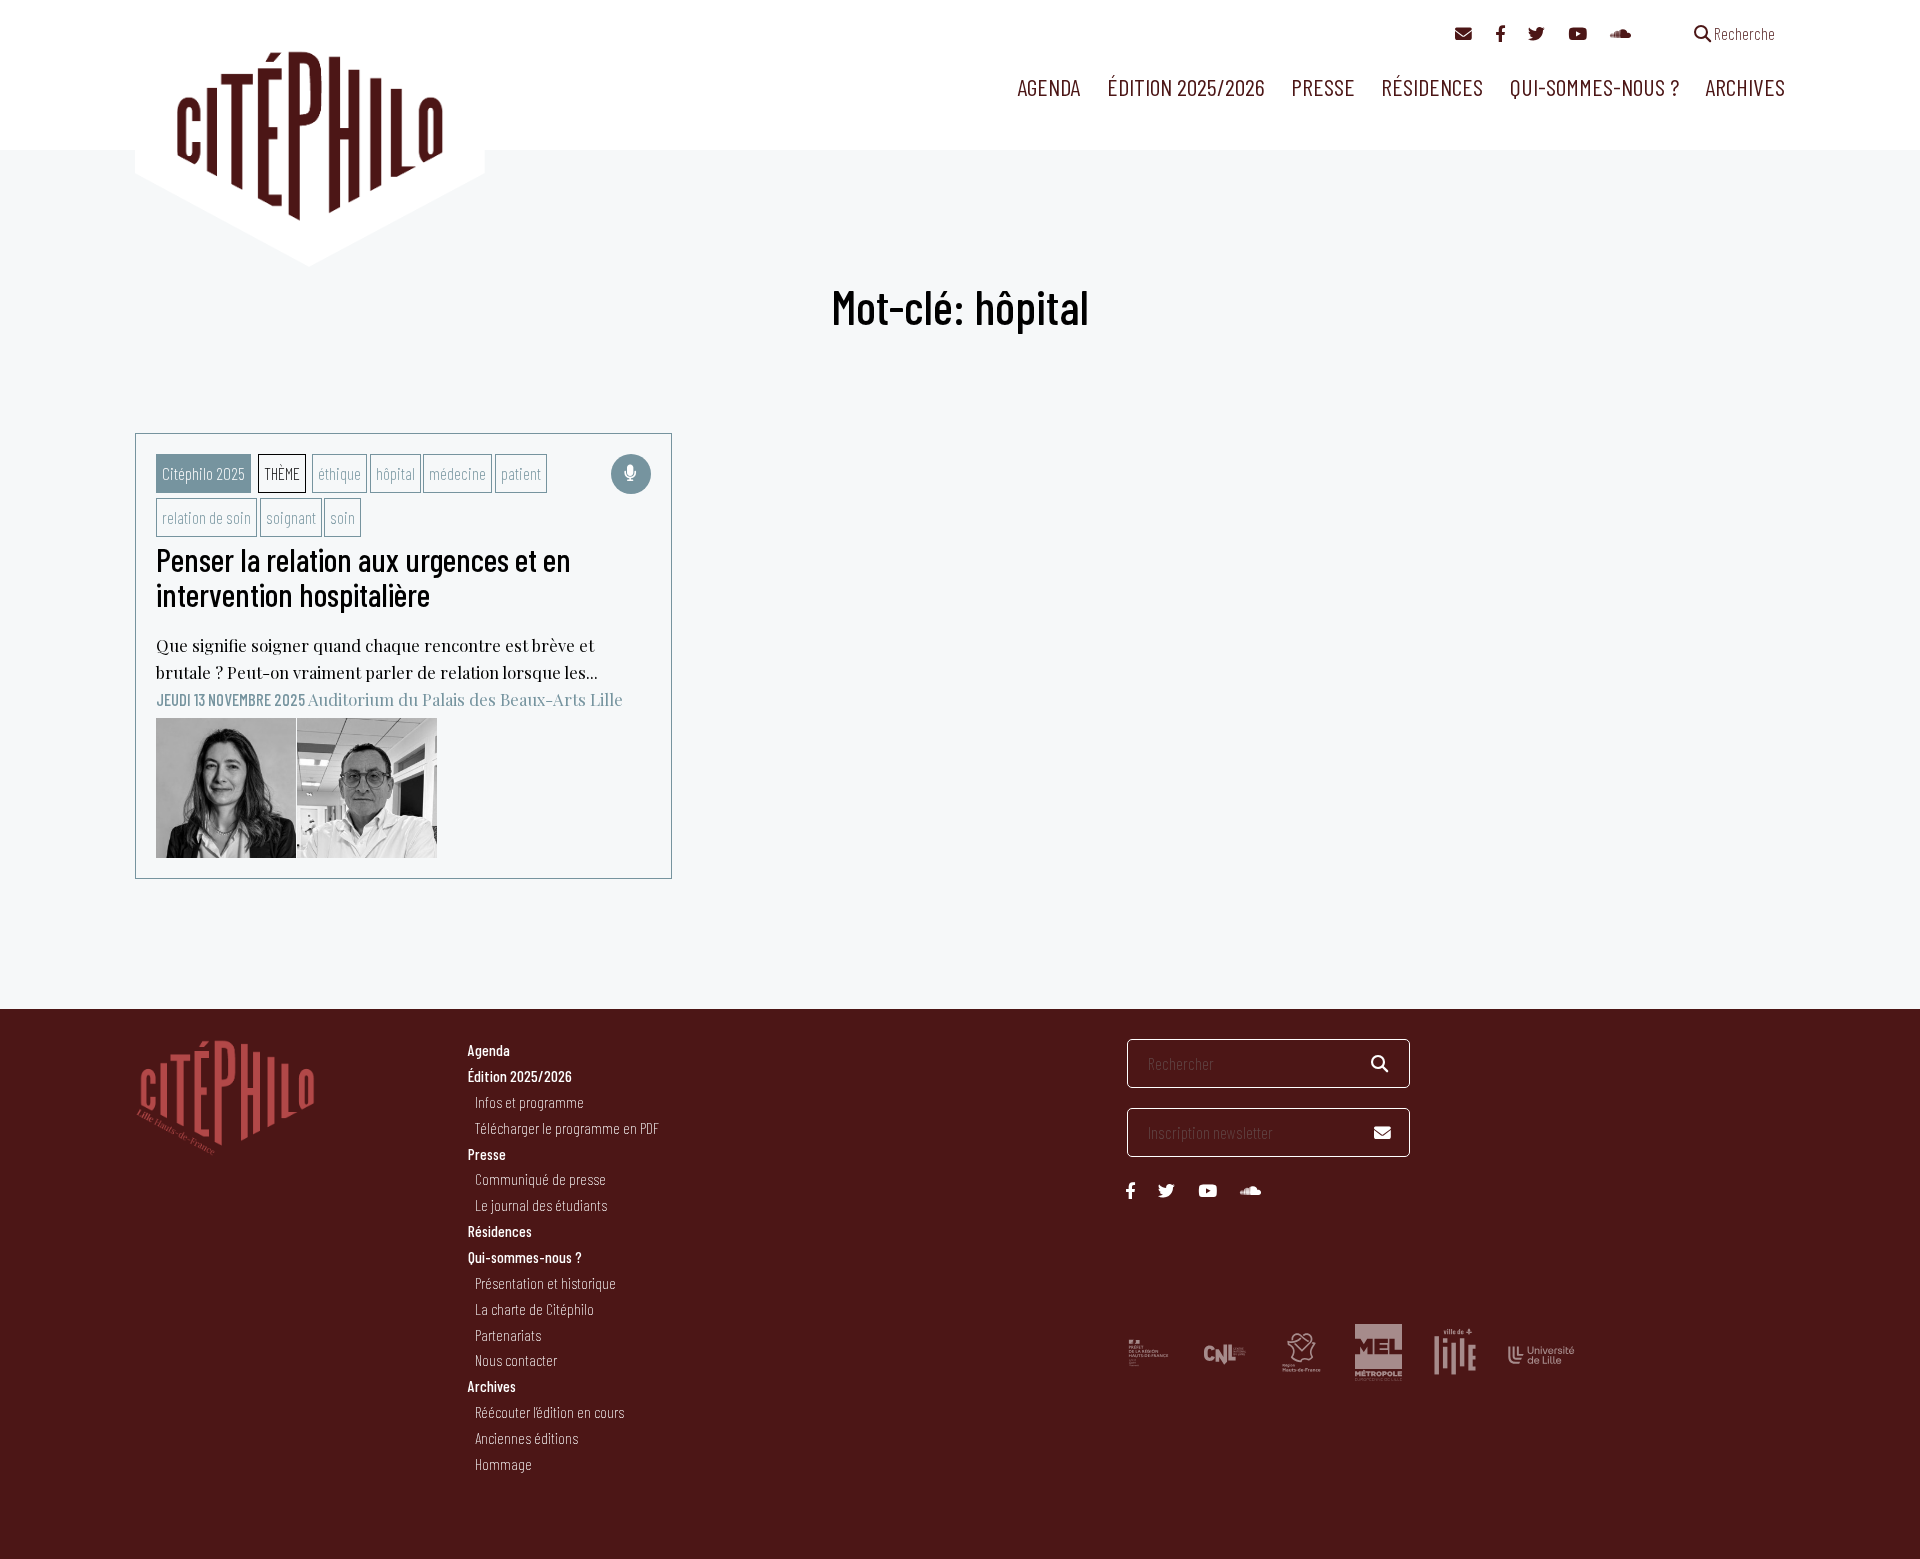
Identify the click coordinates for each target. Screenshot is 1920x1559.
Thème (282, 473)
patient (521, 473)
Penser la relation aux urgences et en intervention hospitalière (363, 576)
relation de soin (206, 517)
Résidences (1432, 86)
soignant (291, 517)
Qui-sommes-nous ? (1594, 86)
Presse (1323, 86)
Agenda (1048, 86)
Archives (1745, 86)
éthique (339, 473)
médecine (457, 473)
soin (342, 517)
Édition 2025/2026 (1186, 86)
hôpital (395, 473)
